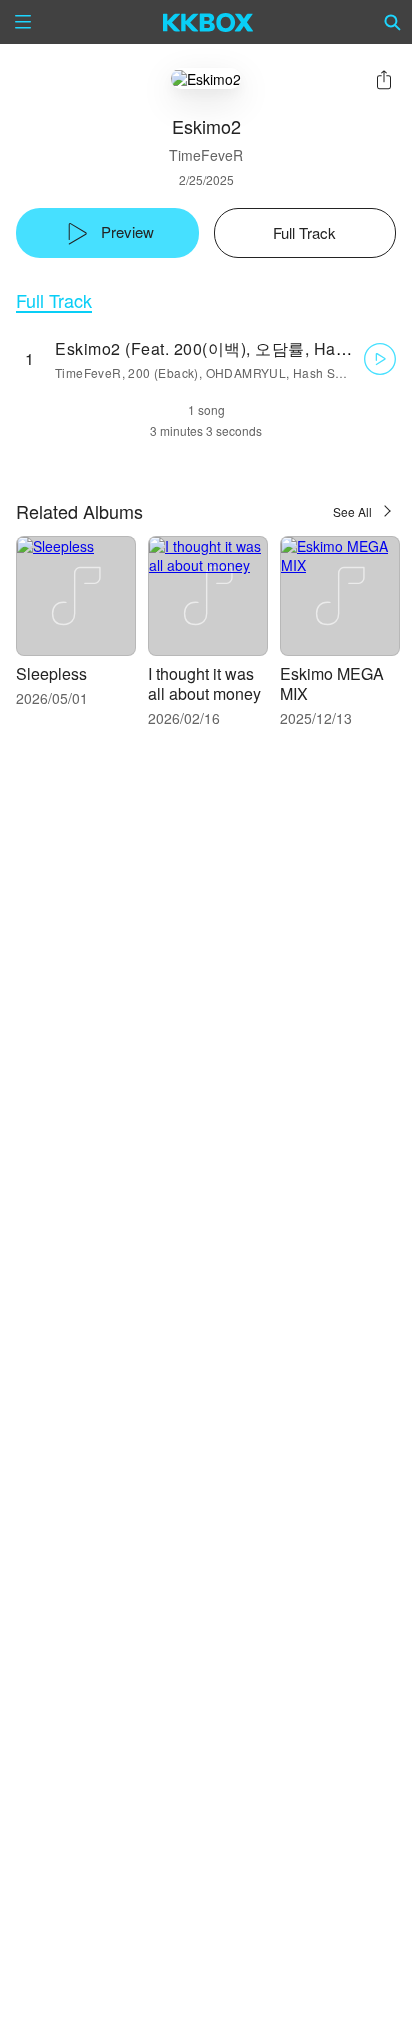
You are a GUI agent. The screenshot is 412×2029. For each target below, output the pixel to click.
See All (352, 511)
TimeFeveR (206, 155)
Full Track (54, 300)
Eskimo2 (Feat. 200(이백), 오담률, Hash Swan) (231, 348)
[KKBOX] (208, 22)
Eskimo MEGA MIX (332, 683)
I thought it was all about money (204, 683)
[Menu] (23, 22)
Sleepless (51, 673)
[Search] (393, 22)
